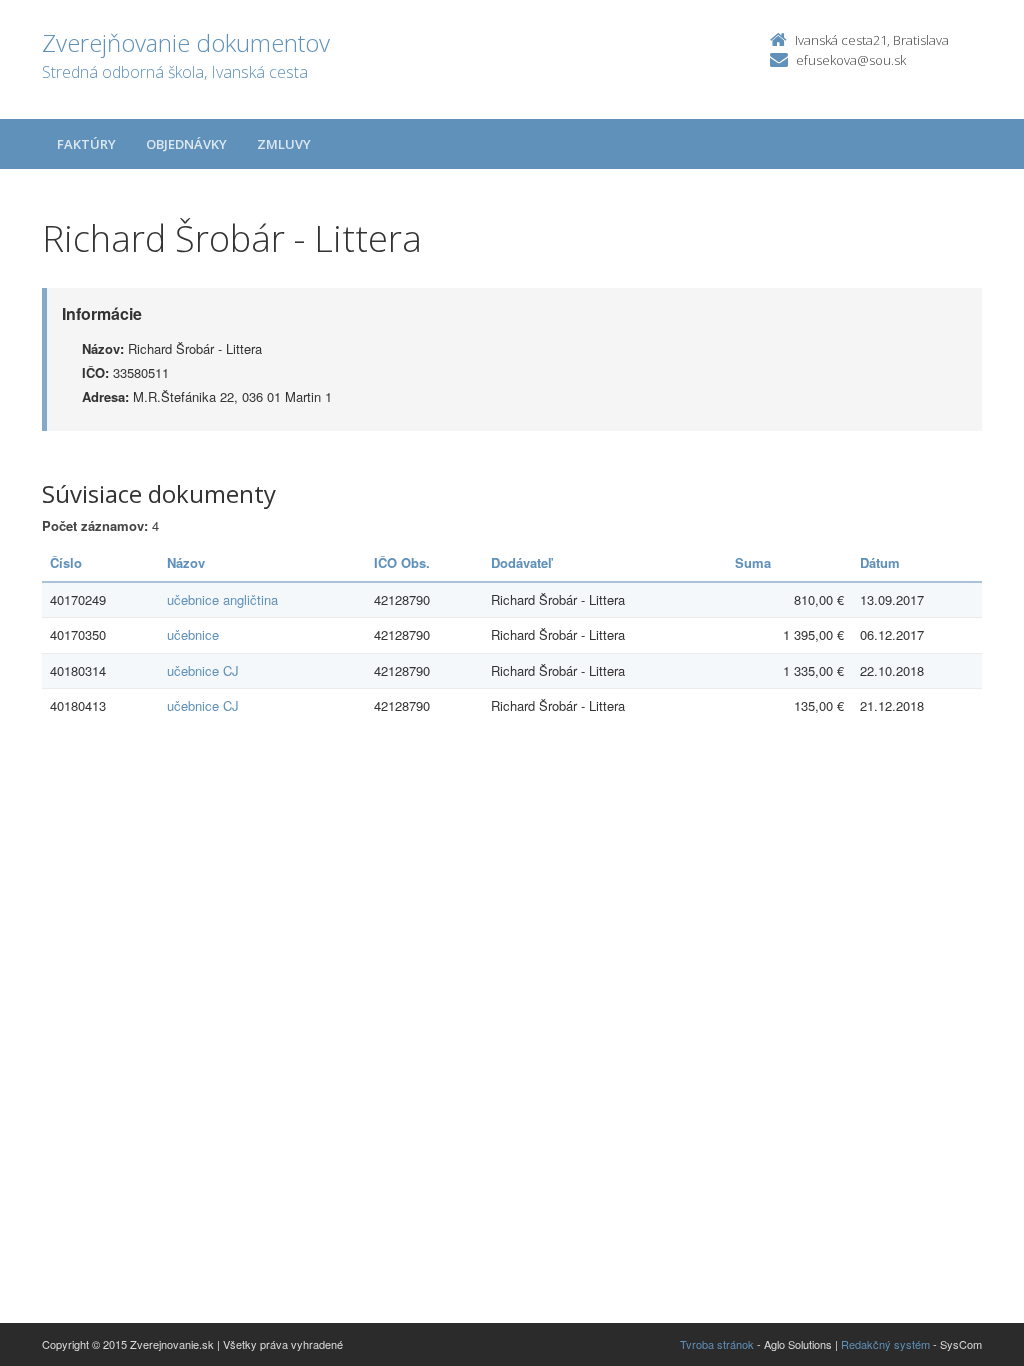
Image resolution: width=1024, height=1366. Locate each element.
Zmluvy (284, 144)
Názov (186, 562)
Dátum (880, 562)
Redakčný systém (885, 1344)
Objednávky (186, 144)
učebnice (193, 634)
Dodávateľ (521, 562)
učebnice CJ (203, 670)
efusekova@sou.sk (851, 60)
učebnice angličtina (222, 599)
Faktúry (86, 144)
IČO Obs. (402, 562)
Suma (753, 562)
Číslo (66, 562)
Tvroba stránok (717, 1344)
